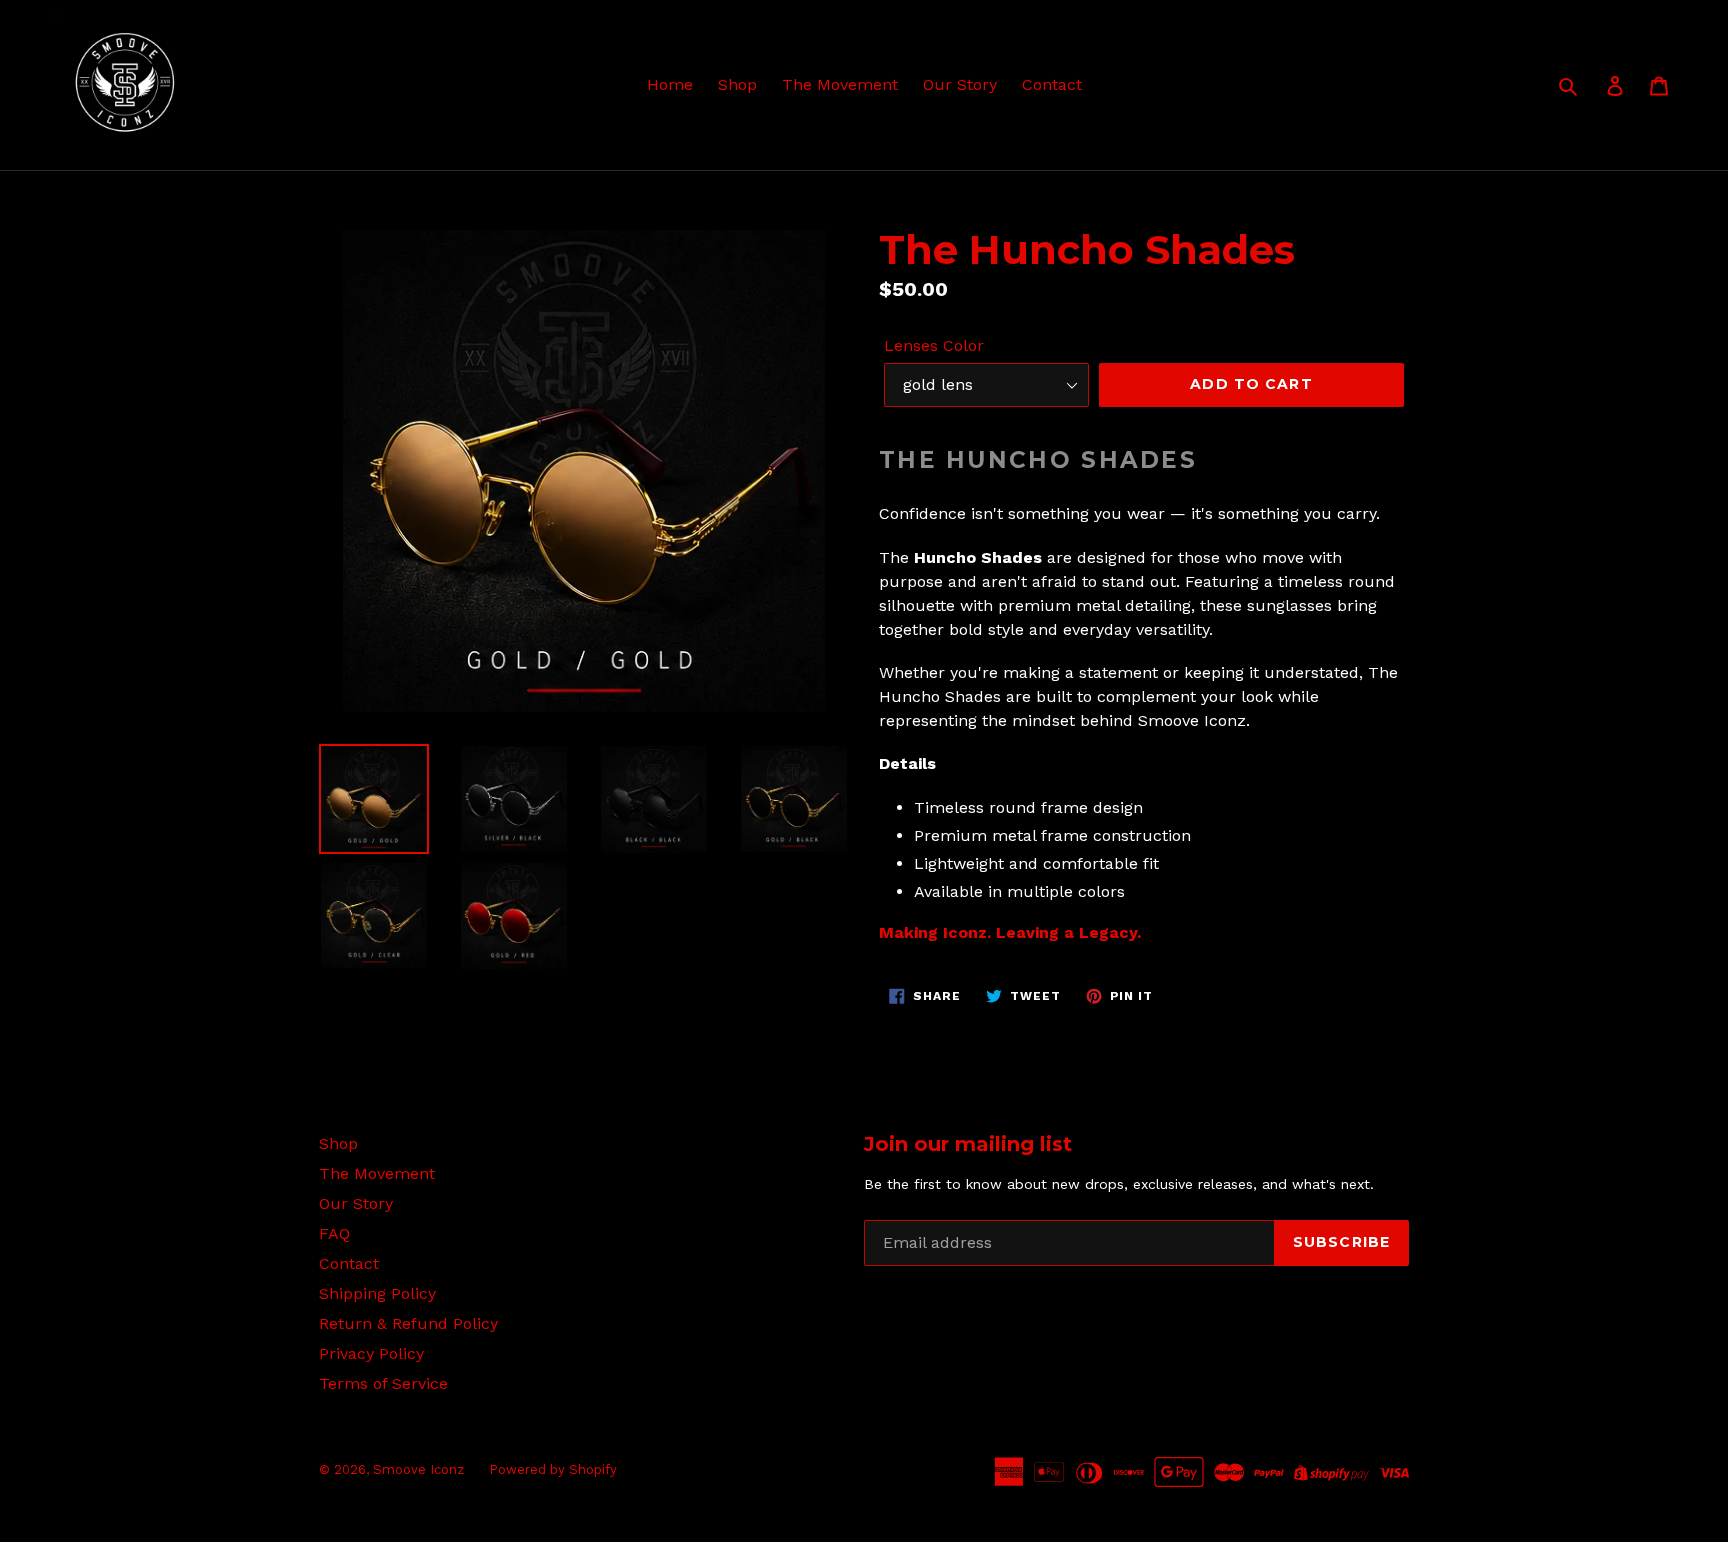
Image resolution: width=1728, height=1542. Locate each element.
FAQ (334, 1233)
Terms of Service (383, 1383)
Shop (737, 84)
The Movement (840, 84)
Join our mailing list (968, 1144)
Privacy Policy (371, 1353)
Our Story (960, 84)
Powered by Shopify (553, 1469)
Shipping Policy (377, 1293)
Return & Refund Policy (408, 1323)
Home (670, 84)
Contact (1052, 84)
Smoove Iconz (418, 1469)
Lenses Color (934, 345)
